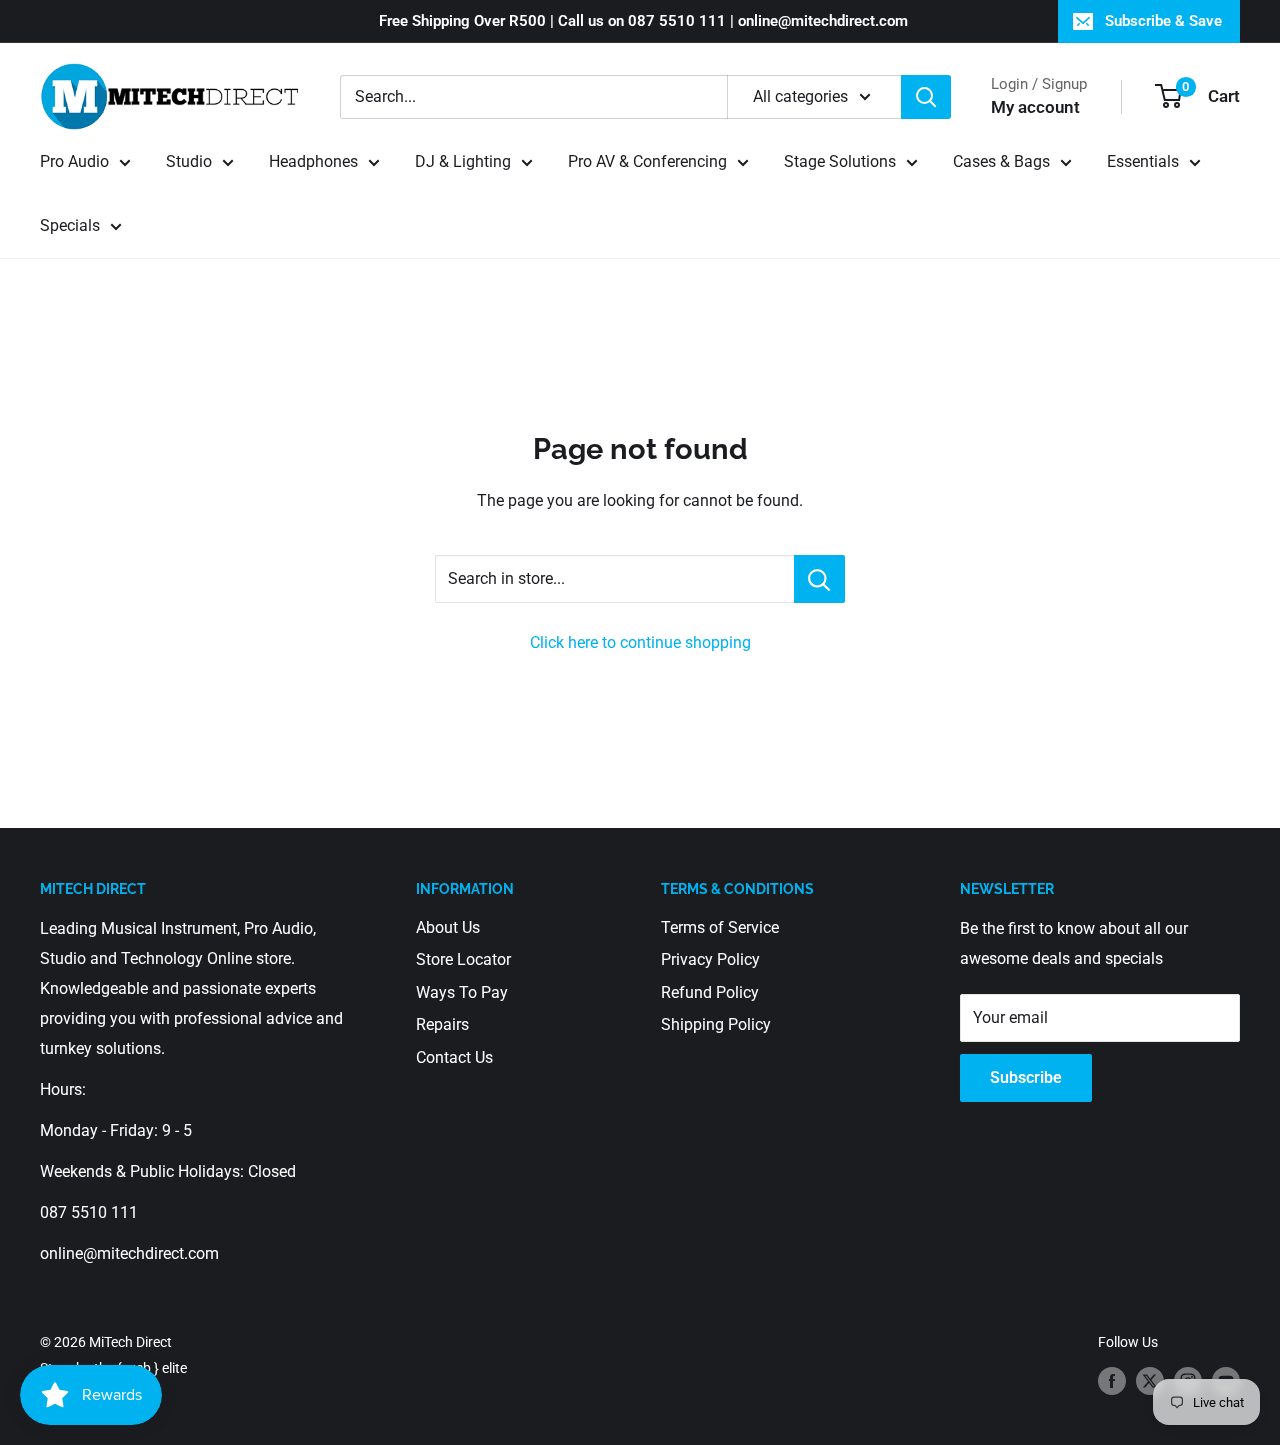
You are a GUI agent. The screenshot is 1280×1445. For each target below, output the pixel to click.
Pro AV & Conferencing (647, 161)
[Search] (926, 97)
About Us (448, 927)
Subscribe (1026, 1077)
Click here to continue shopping (640, 642)
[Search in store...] (819, 579)
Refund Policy (710, 992)
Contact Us (454, 1057)
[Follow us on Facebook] (1112, 1380)
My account (1035, 107)
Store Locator (463, 959)
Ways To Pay (462, 992)
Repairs (442, 1024)
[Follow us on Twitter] (1150, 1380)
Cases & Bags (1001, 161)
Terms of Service (720, 927)
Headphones (313, 161)
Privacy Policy (710, 959)
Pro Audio (74, 161)
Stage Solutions (840, 161)
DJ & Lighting (463, 161)
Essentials (1143, 161)
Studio (189, 161)
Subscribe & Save (1163, 21)
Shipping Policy (716, 1024)
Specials (70, 225)
